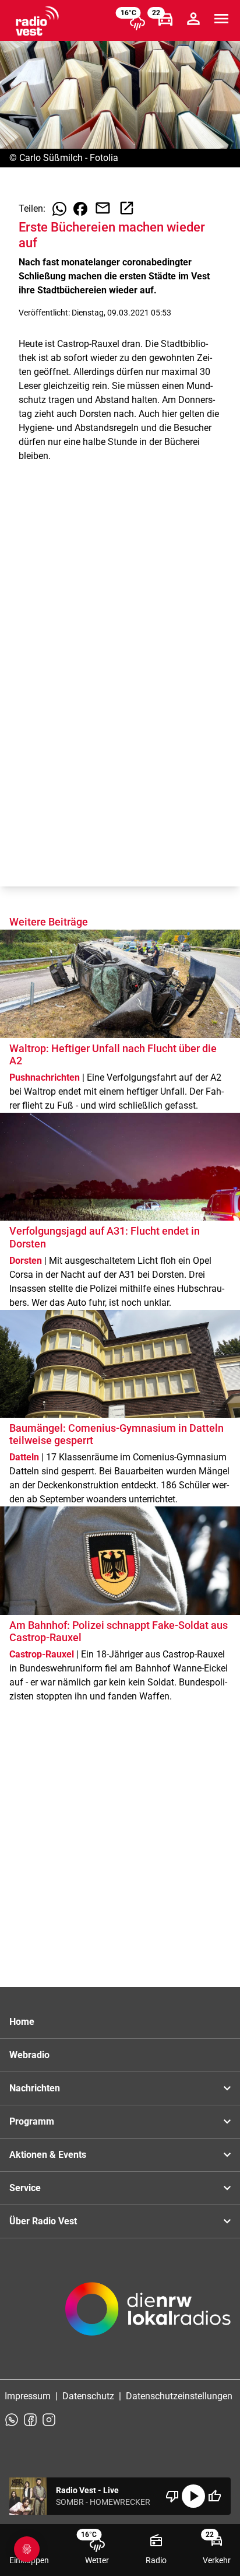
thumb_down (172, 2496)
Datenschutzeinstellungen (179, 2396)
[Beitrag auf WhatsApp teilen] (59, 209)
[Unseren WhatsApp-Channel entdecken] (12, 2420)
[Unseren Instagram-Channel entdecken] (49, 2420)
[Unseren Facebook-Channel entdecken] (30, 2420)
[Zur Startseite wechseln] (37, 21)
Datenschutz (88, 2396)
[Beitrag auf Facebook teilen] (80, 209)
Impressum (28, 2396)
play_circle (193, 2496)
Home (22, 2022)
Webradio (29, 2055)
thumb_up (214, 2496)
